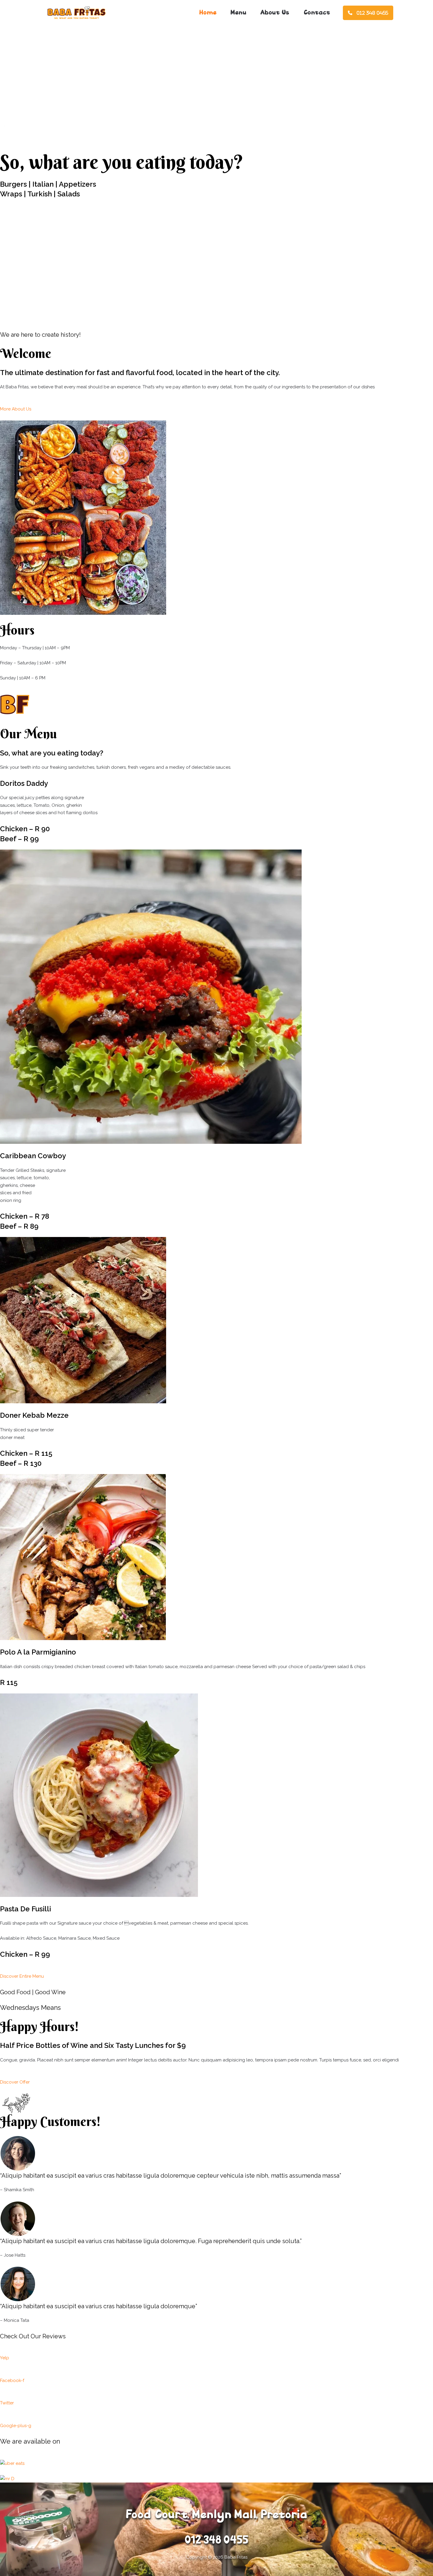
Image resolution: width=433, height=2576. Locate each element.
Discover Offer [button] (15, 2082)
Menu (238, 13)
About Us (275, 13)
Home (208, 13)
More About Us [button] (16, 409)
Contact (317, 13)
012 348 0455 (372, 13)
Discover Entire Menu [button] (22, 1976)
